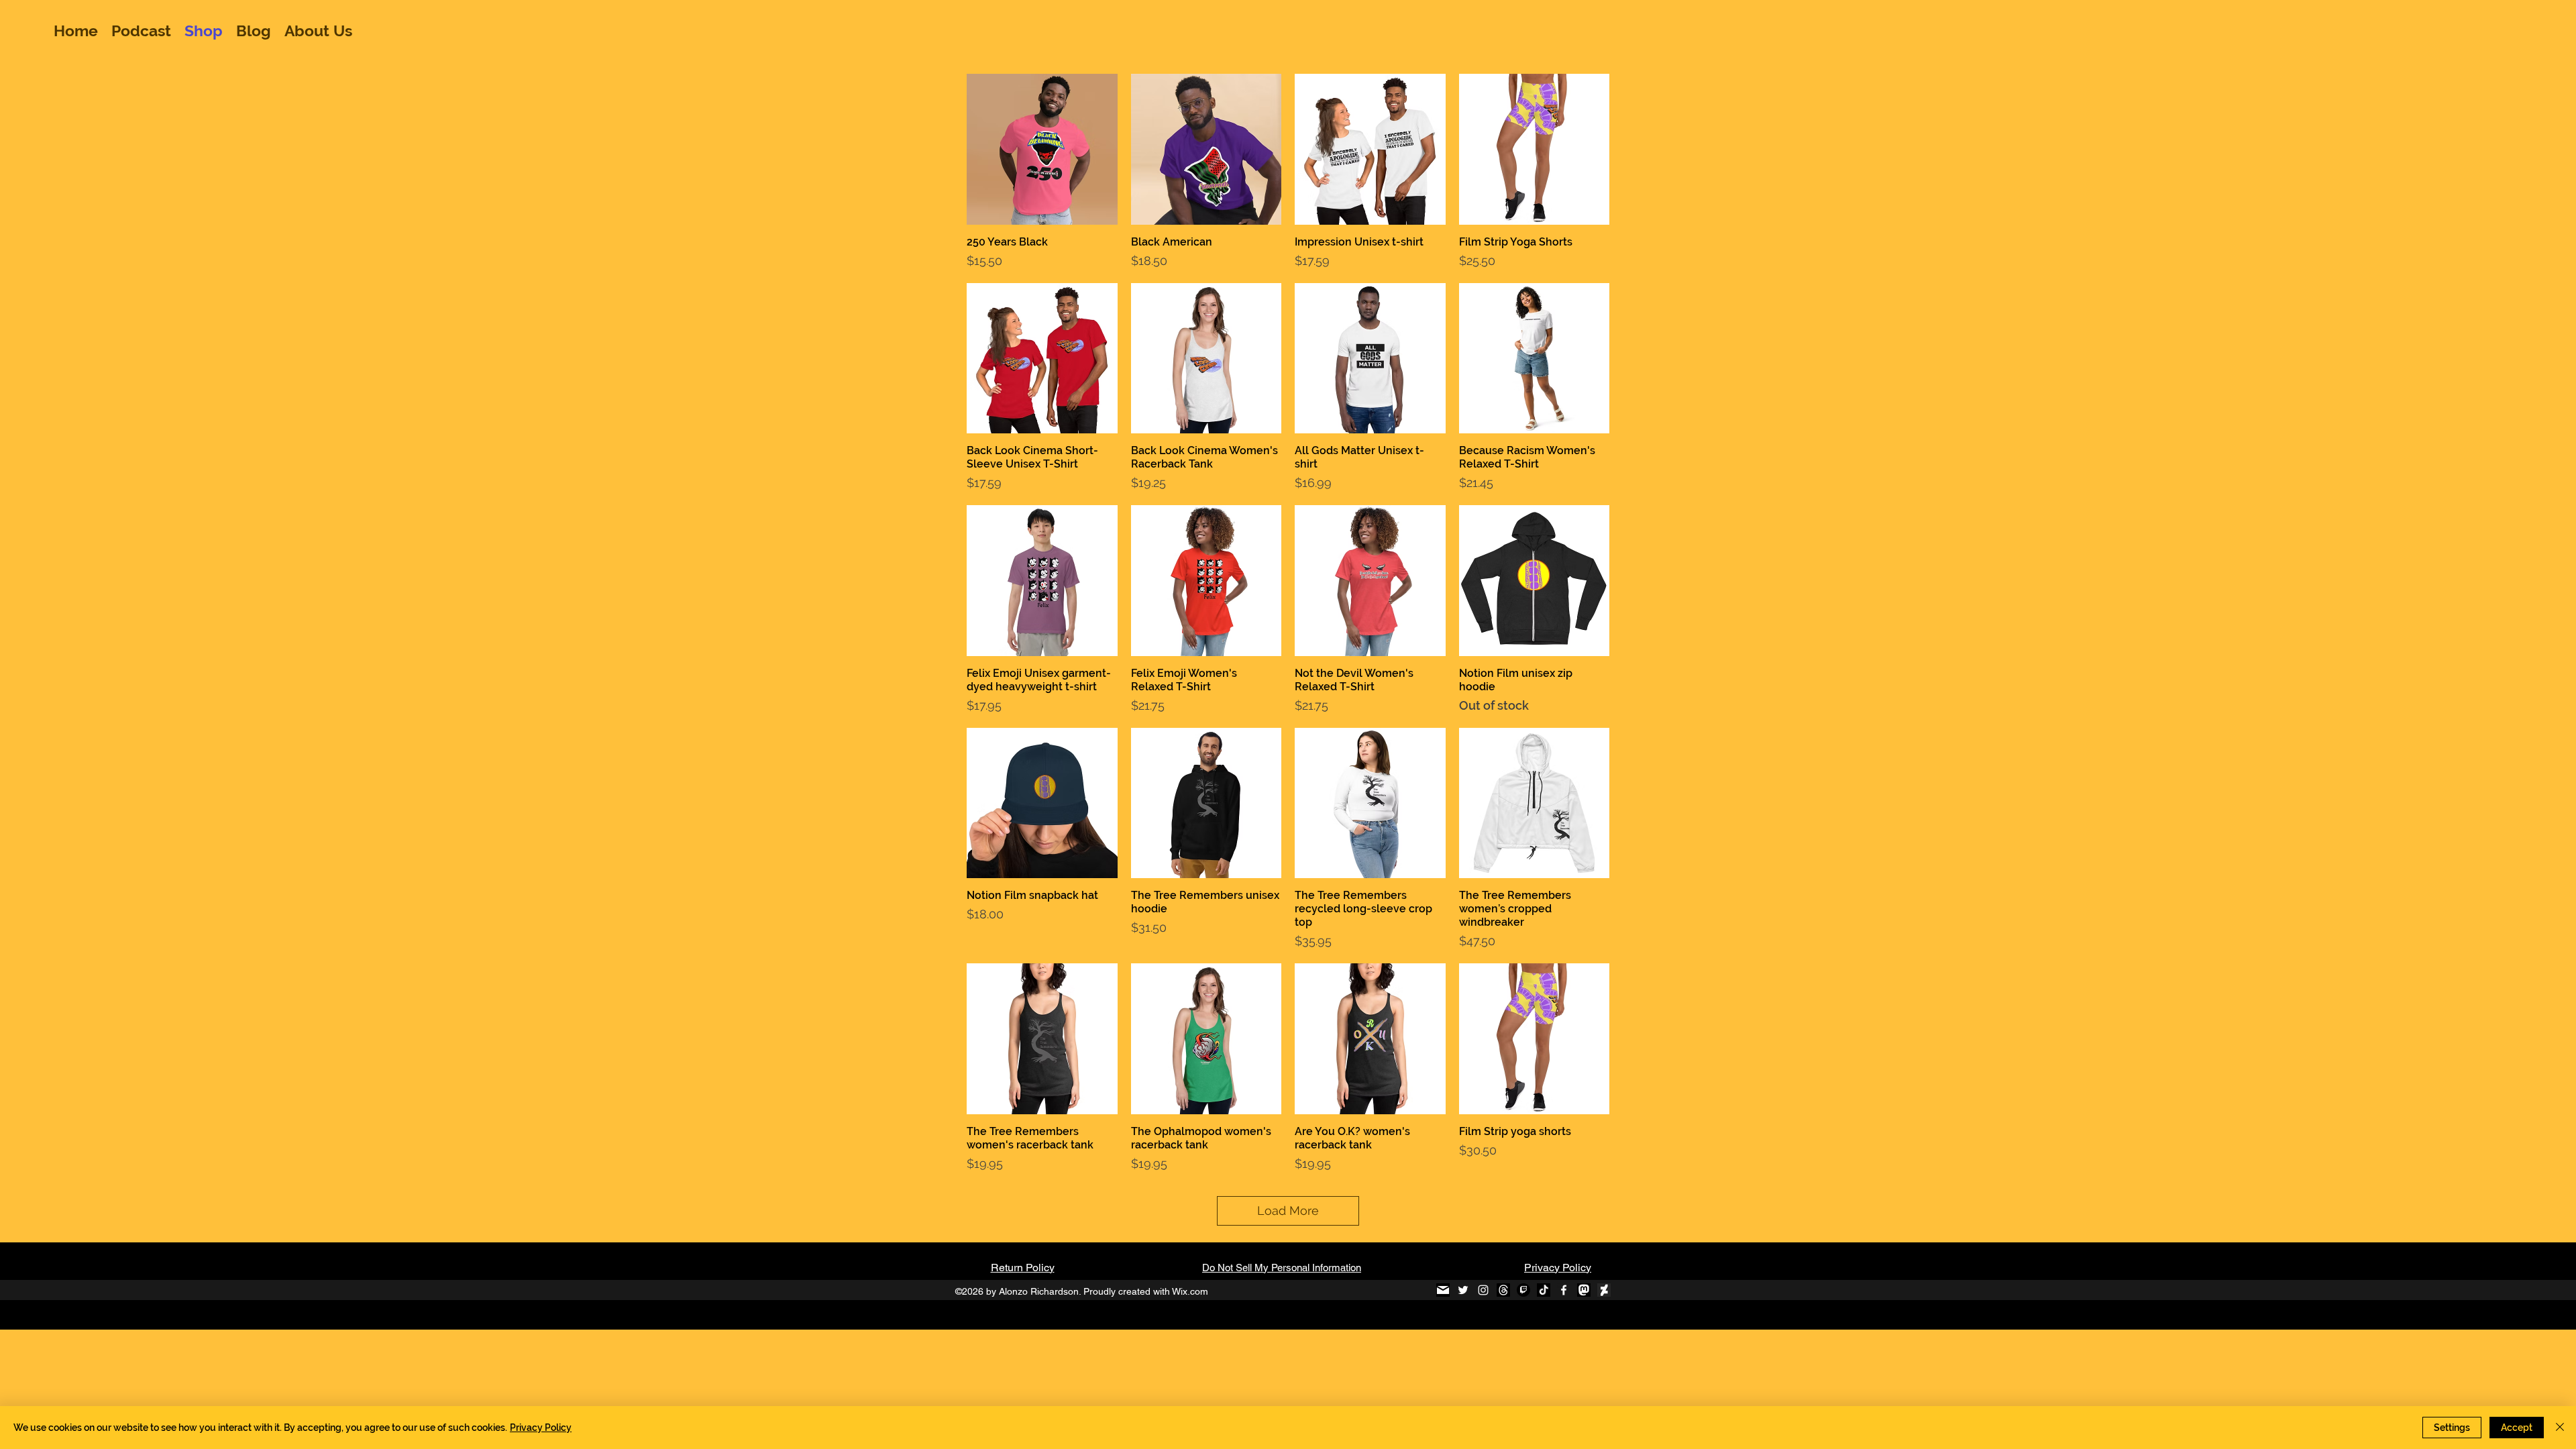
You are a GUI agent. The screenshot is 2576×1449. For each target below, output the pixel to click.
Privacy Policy (1558, 1268)
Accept (2517, 1428)
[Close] (2560, 1428)
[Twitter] (1463, 1290)
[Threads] (1503, 1290)
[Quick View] (1042, 149)
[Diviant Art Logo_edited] (1604, 1290)
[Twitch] (1523, 1290)
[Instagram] (1483, 1290)
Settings (2452, 1428)
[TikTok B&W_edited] (1544, 1290)
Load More (1288, 1211)
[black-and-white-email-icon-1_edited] (1443, 1290)
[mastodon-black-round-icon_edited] (1584, 1290)
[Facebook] (1564, 1290)
